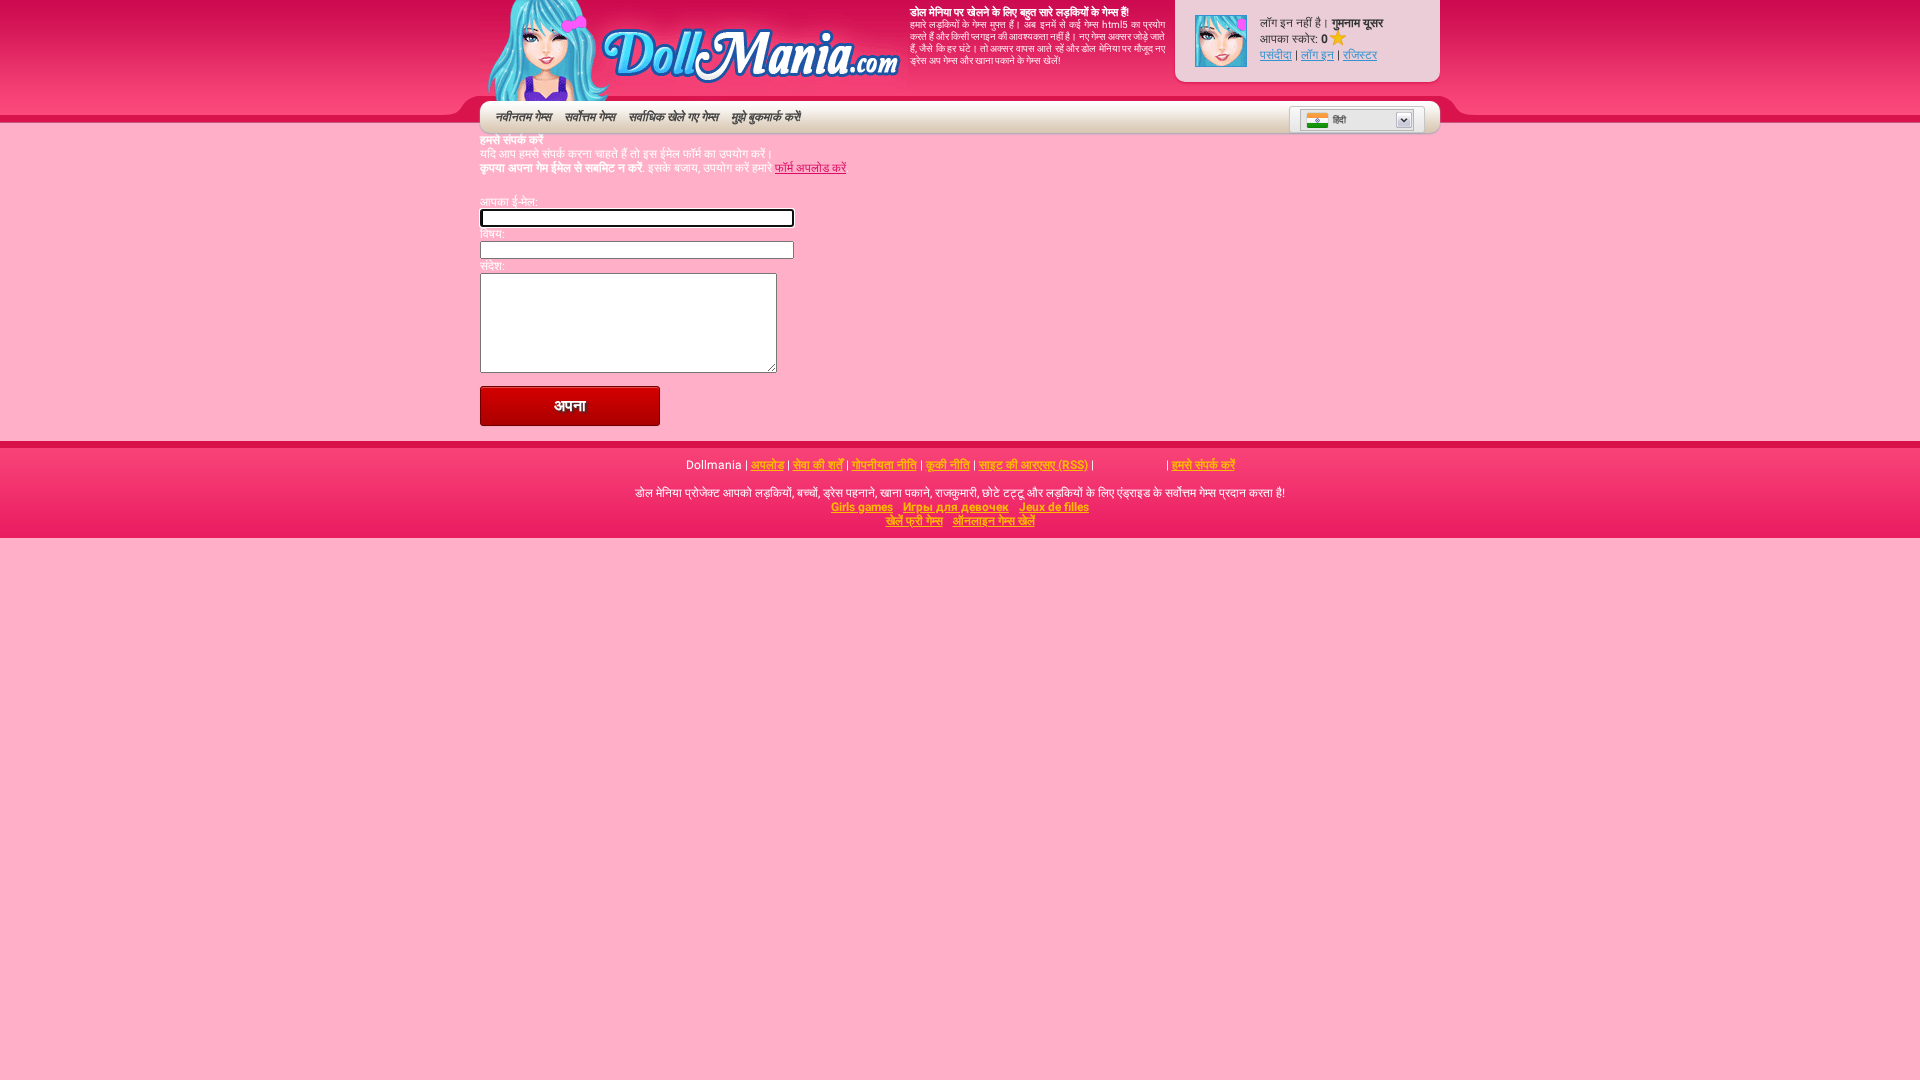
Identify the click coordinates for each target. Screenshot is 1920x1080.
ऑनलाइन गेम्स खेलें (994, 521)
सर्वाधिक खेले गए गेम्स (673, 117)
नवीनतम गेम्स (523, 117)
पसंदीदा (1276, 55)
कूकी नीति (948, 465)
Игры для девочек (956, 507)
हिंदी (1339, 120)
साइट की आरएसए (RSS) (1033, 465)
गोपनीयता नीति (884, 465)
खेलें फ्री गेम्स (914, 521)
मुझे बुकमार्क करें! (766, 117)
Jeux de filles (1054, 507)
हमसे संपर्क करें (1203, 465)
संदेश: (492, 266)
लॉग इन (1317, 55)
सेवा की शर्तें (818, 465)
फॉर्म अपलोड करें (810, 168)
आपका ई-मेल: (509, 202)
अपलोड (767, 465)
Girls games (862, 507)
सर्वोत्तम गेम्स (589, 117)
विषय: (492, 234)
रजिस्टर (1360, 55)
